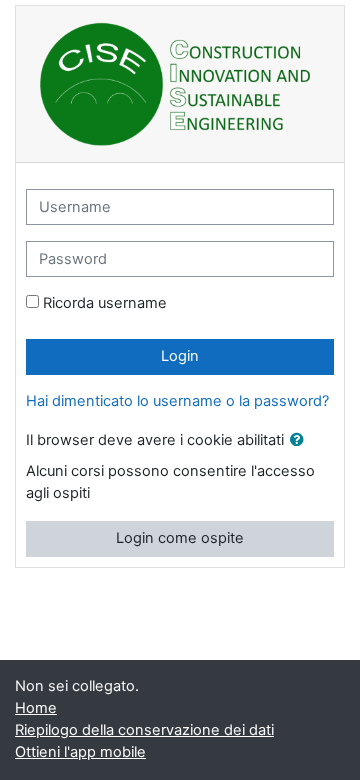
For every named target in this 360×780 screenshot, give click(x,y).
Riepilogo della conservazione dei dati (144, 730)
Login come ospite (180, 538)
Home (36, 708)
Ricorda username (105, 303)
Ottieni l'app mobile (80, 752)
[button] (301, 441)
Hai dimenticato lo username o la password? (177, 401)
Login (180, 356)
